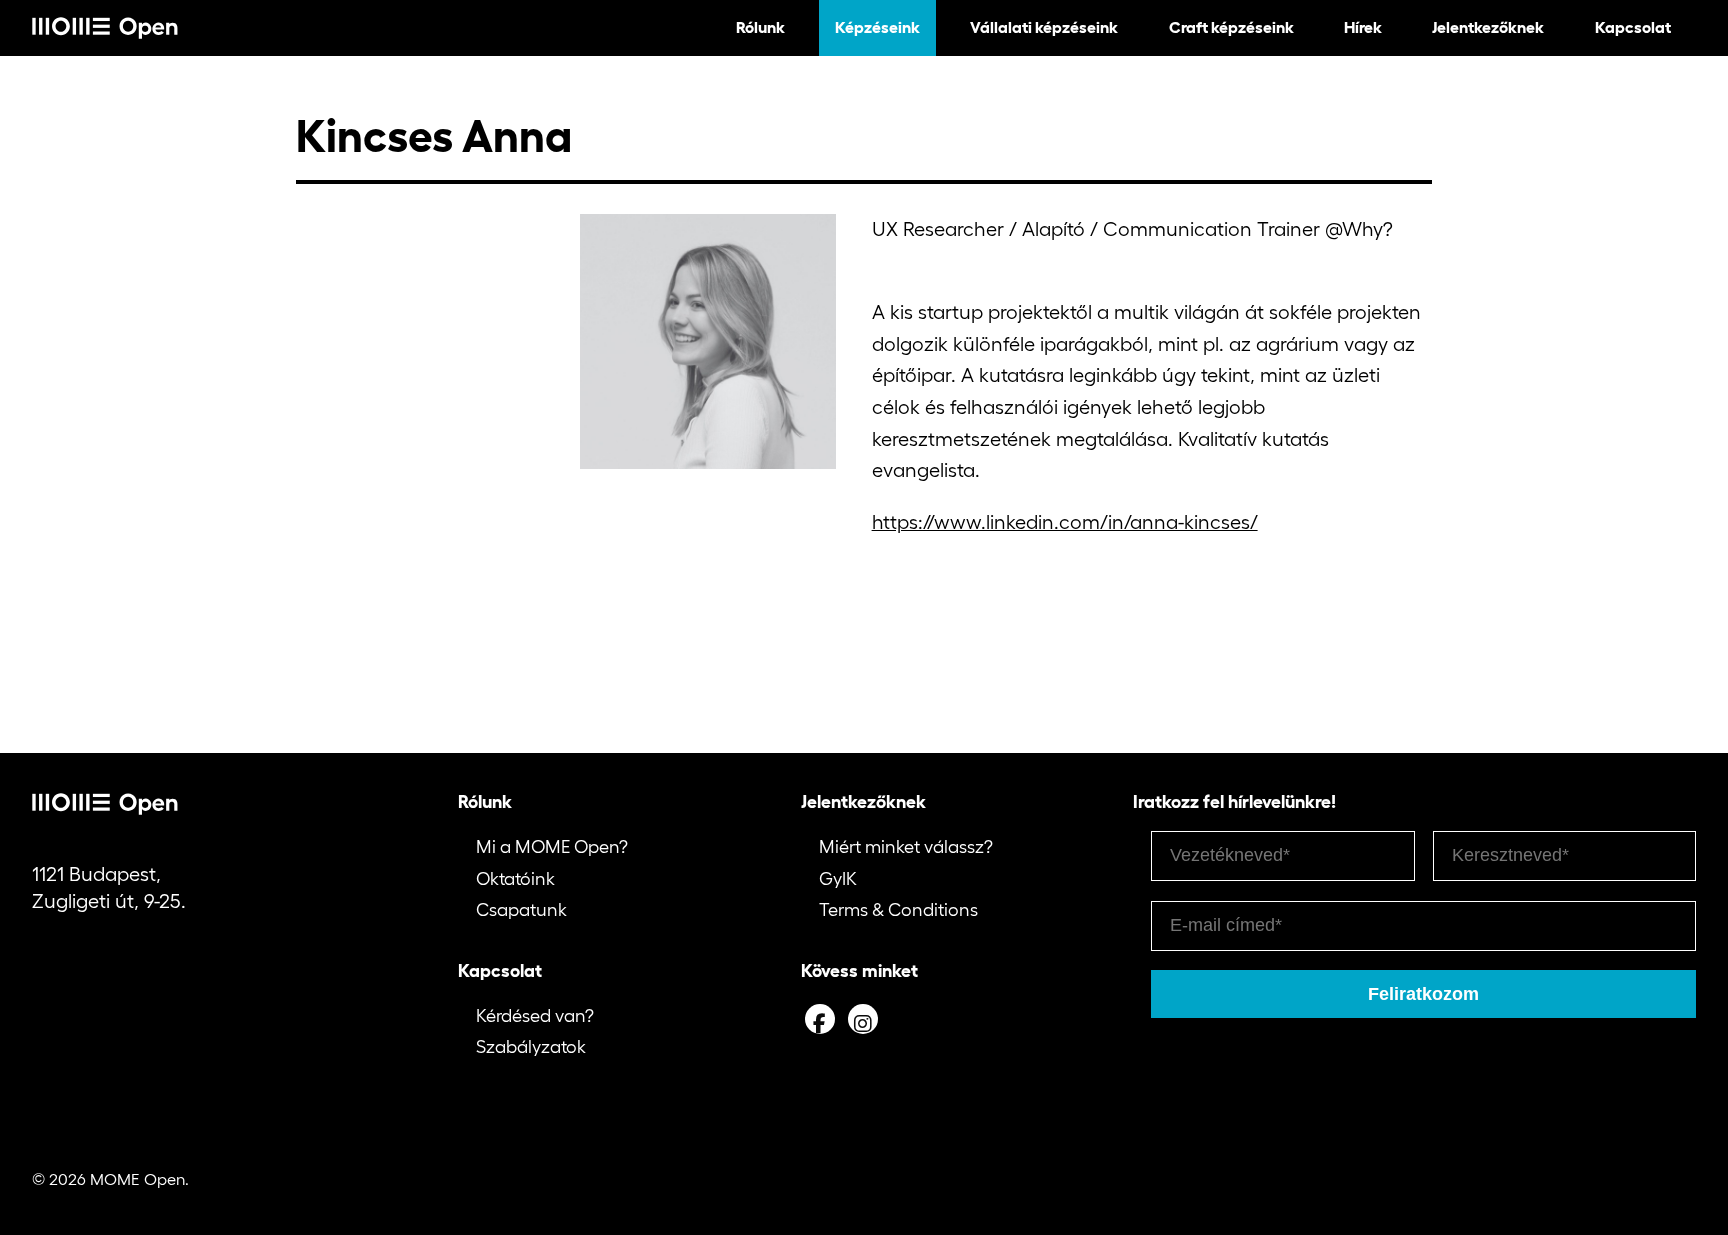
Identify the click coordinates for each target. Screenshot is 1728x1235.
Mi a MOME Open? (552, 847)
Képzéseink (877, 27)
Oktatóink (515, 879)
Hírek (1363, 27)
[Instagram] (863, 1019)
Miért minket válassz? (906, 847)
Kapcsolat (1633, 27)
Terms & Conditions (898, 910)
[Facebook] (820, 1019)
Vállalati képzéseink (1044, 27)
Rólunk (760, 27)
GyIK (838, 879)
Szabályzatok (531, 1047)
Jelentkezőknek (1488, 27)
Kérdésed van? (535, 1016)
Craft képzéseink (1231, 27)
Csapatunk (521, 910)
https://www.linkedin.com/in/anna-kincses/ (1065, 522)
